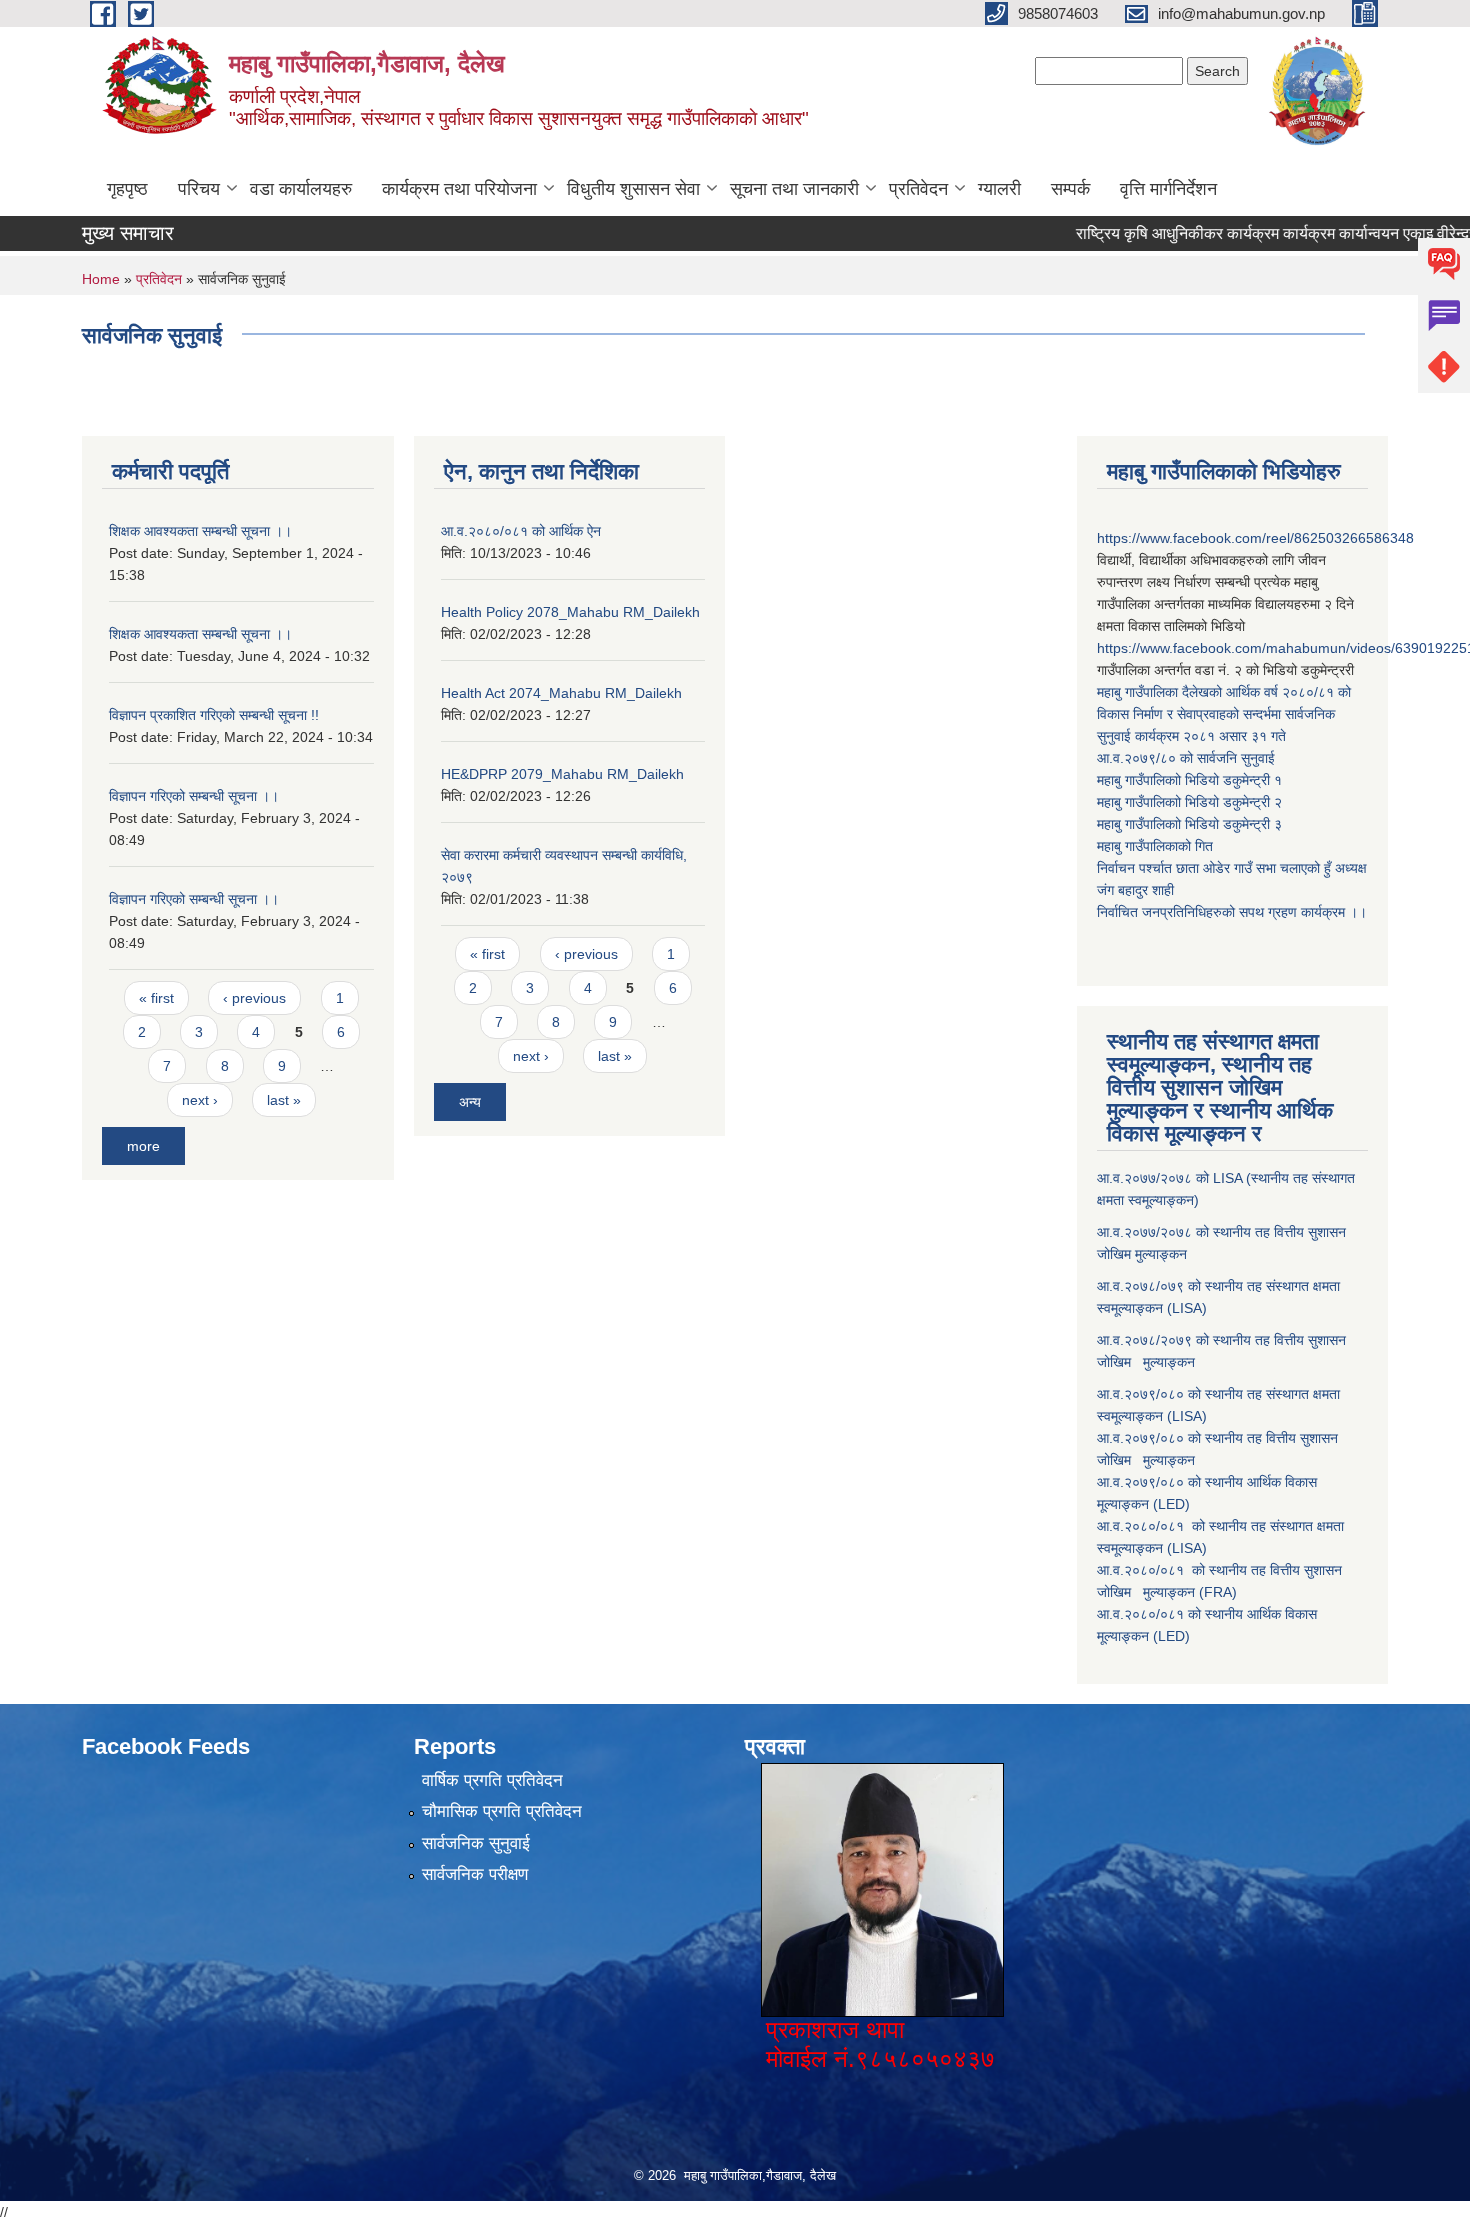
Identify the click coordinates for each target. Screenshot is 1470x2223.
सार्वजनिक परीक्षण (475, 1874)
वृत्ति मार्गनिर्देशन (1168, 189)
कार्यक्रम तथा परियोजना (459, 189)
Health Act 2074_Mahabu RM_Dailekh (561, 693)
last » (284, 1100)
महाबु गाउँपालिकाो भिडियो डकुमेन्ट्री (1185, 780)
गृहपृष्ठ (127, 189)
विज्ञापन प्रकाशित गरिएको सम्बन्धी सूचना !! (214, 715)
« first (156, 998)
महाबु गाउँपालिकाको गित (1157, 846)
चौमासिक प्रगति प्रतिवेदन (502, 1811)
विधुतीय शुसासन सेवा (633, 189)
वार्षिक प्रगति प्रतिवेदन (492, 1780)
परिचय (199, 189)
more (143, 1146)
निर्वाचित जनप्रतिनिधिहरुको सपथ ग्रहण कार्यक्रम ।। (1232, 912)
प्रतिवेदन (918, 189)
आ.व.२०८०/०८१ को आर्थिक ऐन (521, 531)
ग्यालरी (999, 189)
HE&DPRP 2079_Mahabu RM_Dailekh (562, 774)
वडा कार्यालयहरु (301, 189)
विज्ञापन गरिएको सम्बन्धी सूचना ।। (194, 796)
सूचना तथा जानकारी (794, 189)
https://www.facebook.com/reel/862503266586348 (1255, 538)
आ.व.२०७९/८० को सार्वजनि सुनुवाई (1186, 758)
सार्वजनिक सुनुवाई (476, 1843)
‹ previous (254, 998)
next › (200, 1100)
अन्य (470, 1102)
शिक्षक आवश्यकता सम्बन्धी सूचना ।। (200, 531)
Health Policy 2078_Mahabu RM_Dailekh (570, 612)
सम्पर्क (1070, 189)
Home (101, 279)
